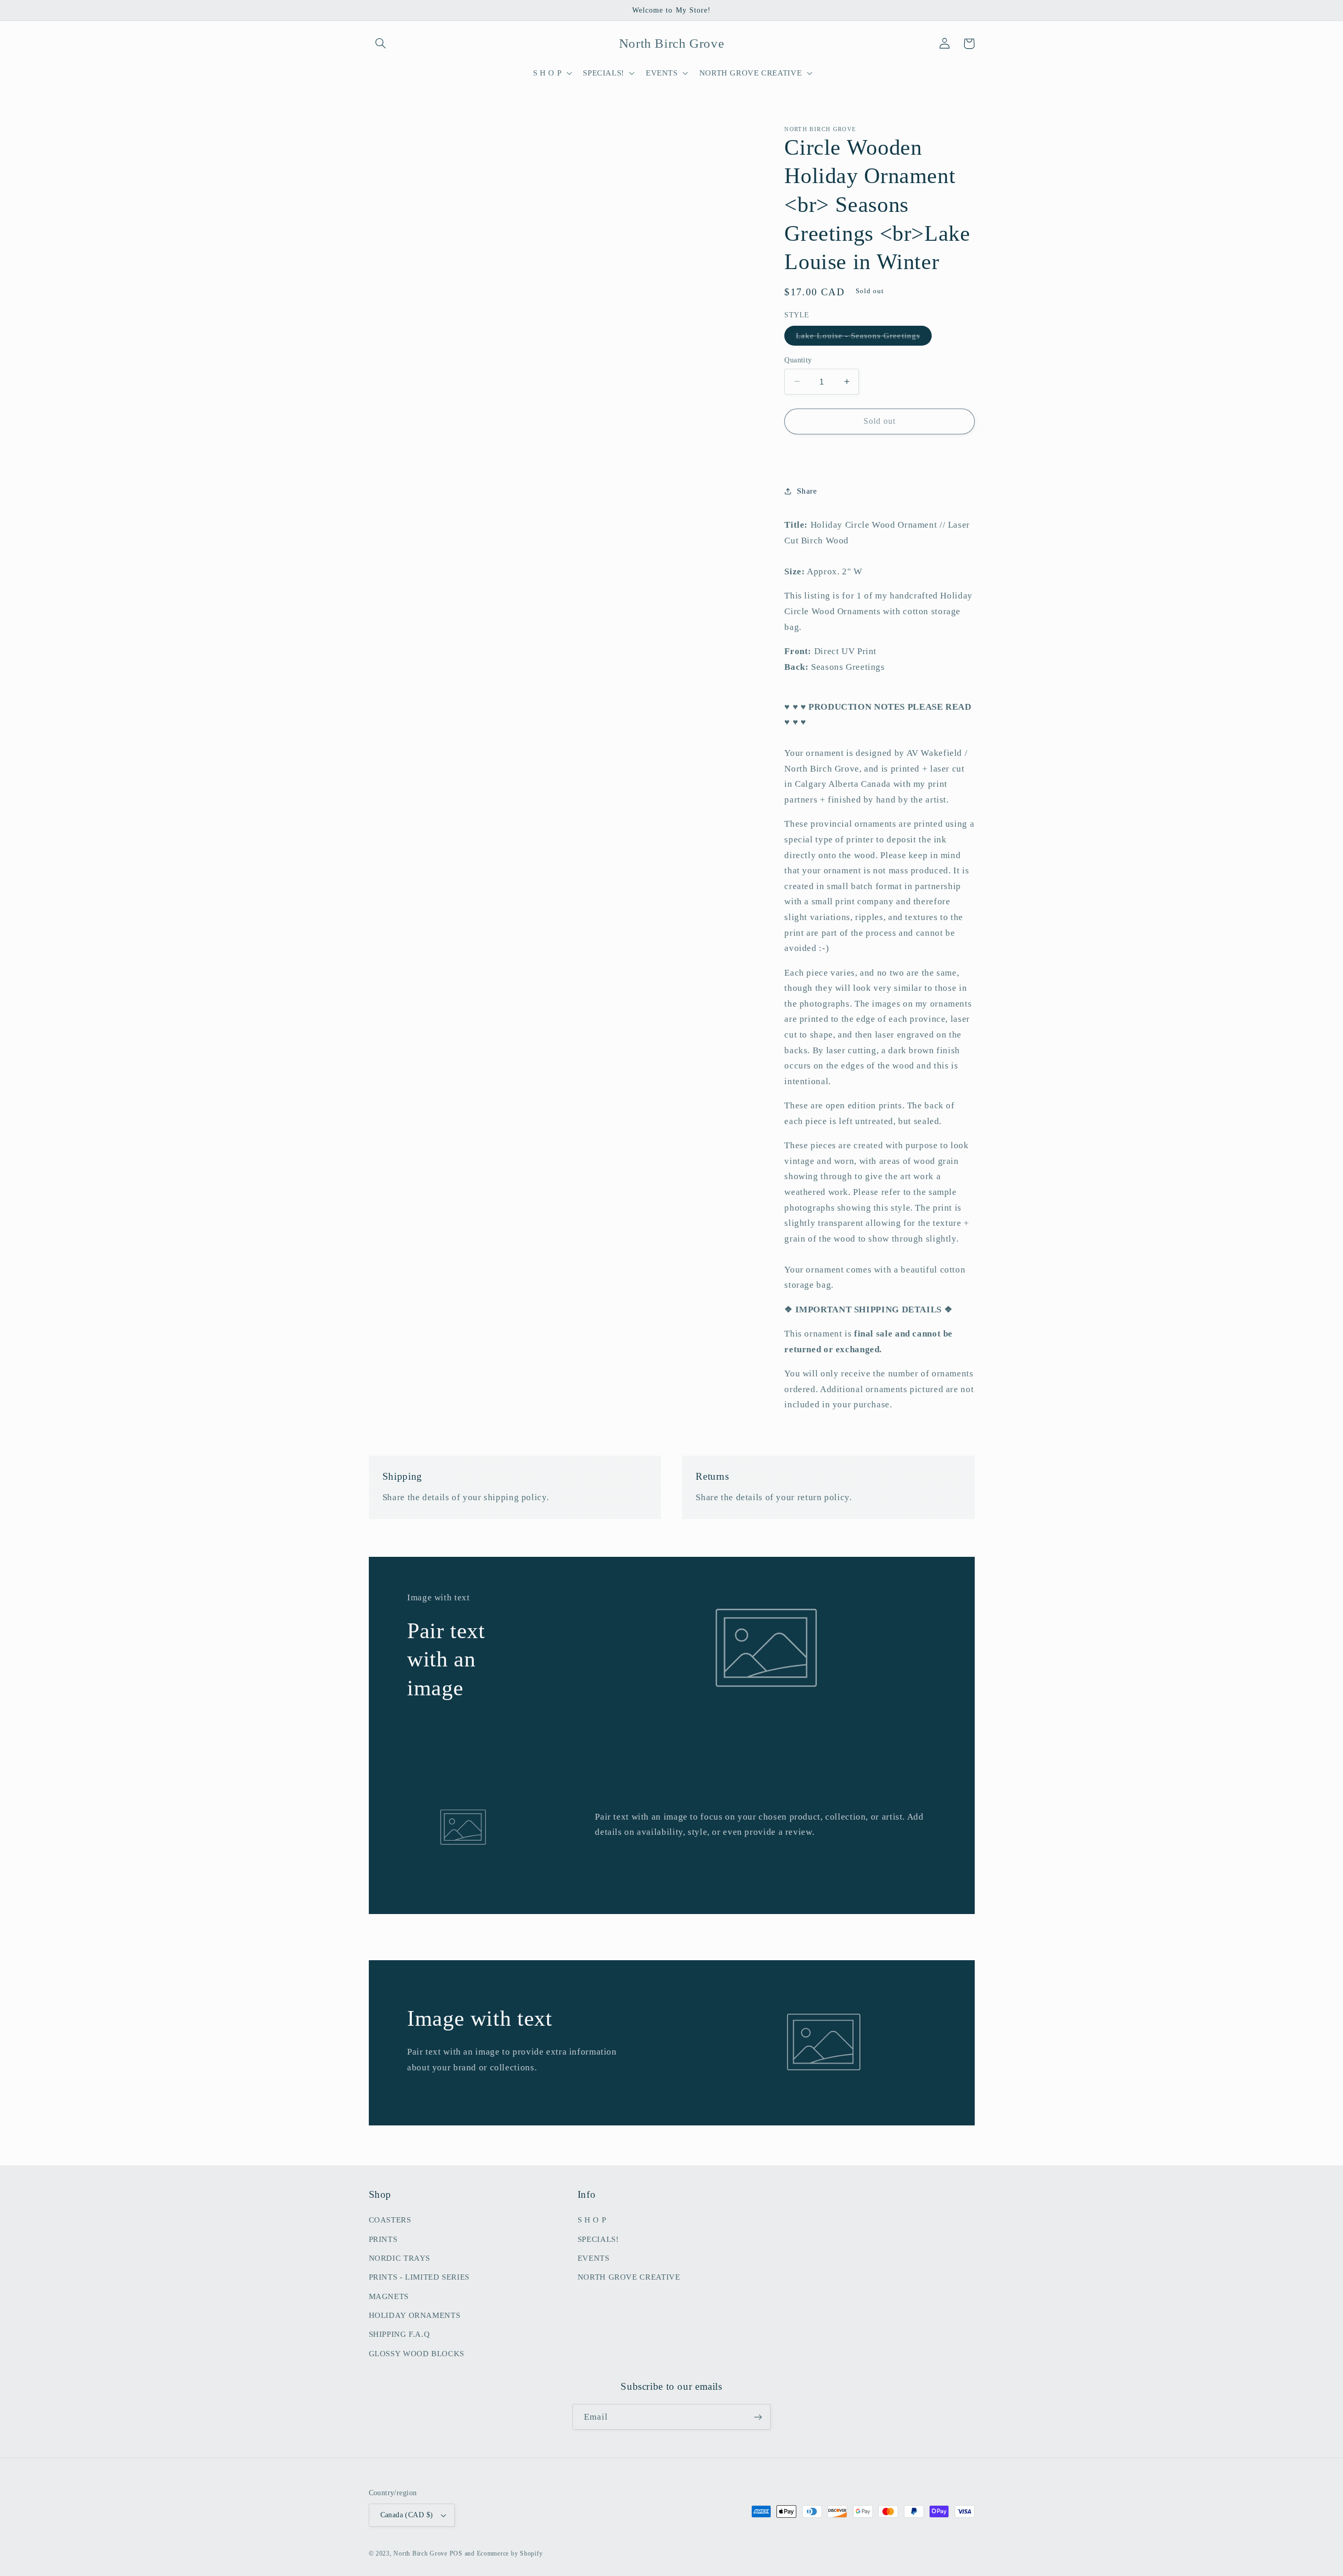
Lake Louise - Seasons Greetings (864, 338)
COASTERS (390, 2220)
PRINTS (383, 2239)
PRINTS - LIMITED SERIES (419, 2277)
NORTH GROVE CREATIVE (629, 2277)
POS (456, 2553)
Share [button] (807, 491)
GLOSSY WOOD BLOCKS (417, 2354)
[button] (381, 44)
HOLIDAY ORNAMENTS (415, 2315)
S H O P (592, 2220)
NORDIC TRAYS (400, 2258)
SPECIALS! (598, 2239)
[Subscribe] (758, 2417)
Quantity (798, 360)
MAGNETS (389, 2296)
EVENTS (594, 2258)
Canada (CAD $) (407, 2515)
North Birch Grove (420, 2553)
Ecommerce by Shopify (510, 2553)
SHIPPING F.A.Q (399, 2334)
